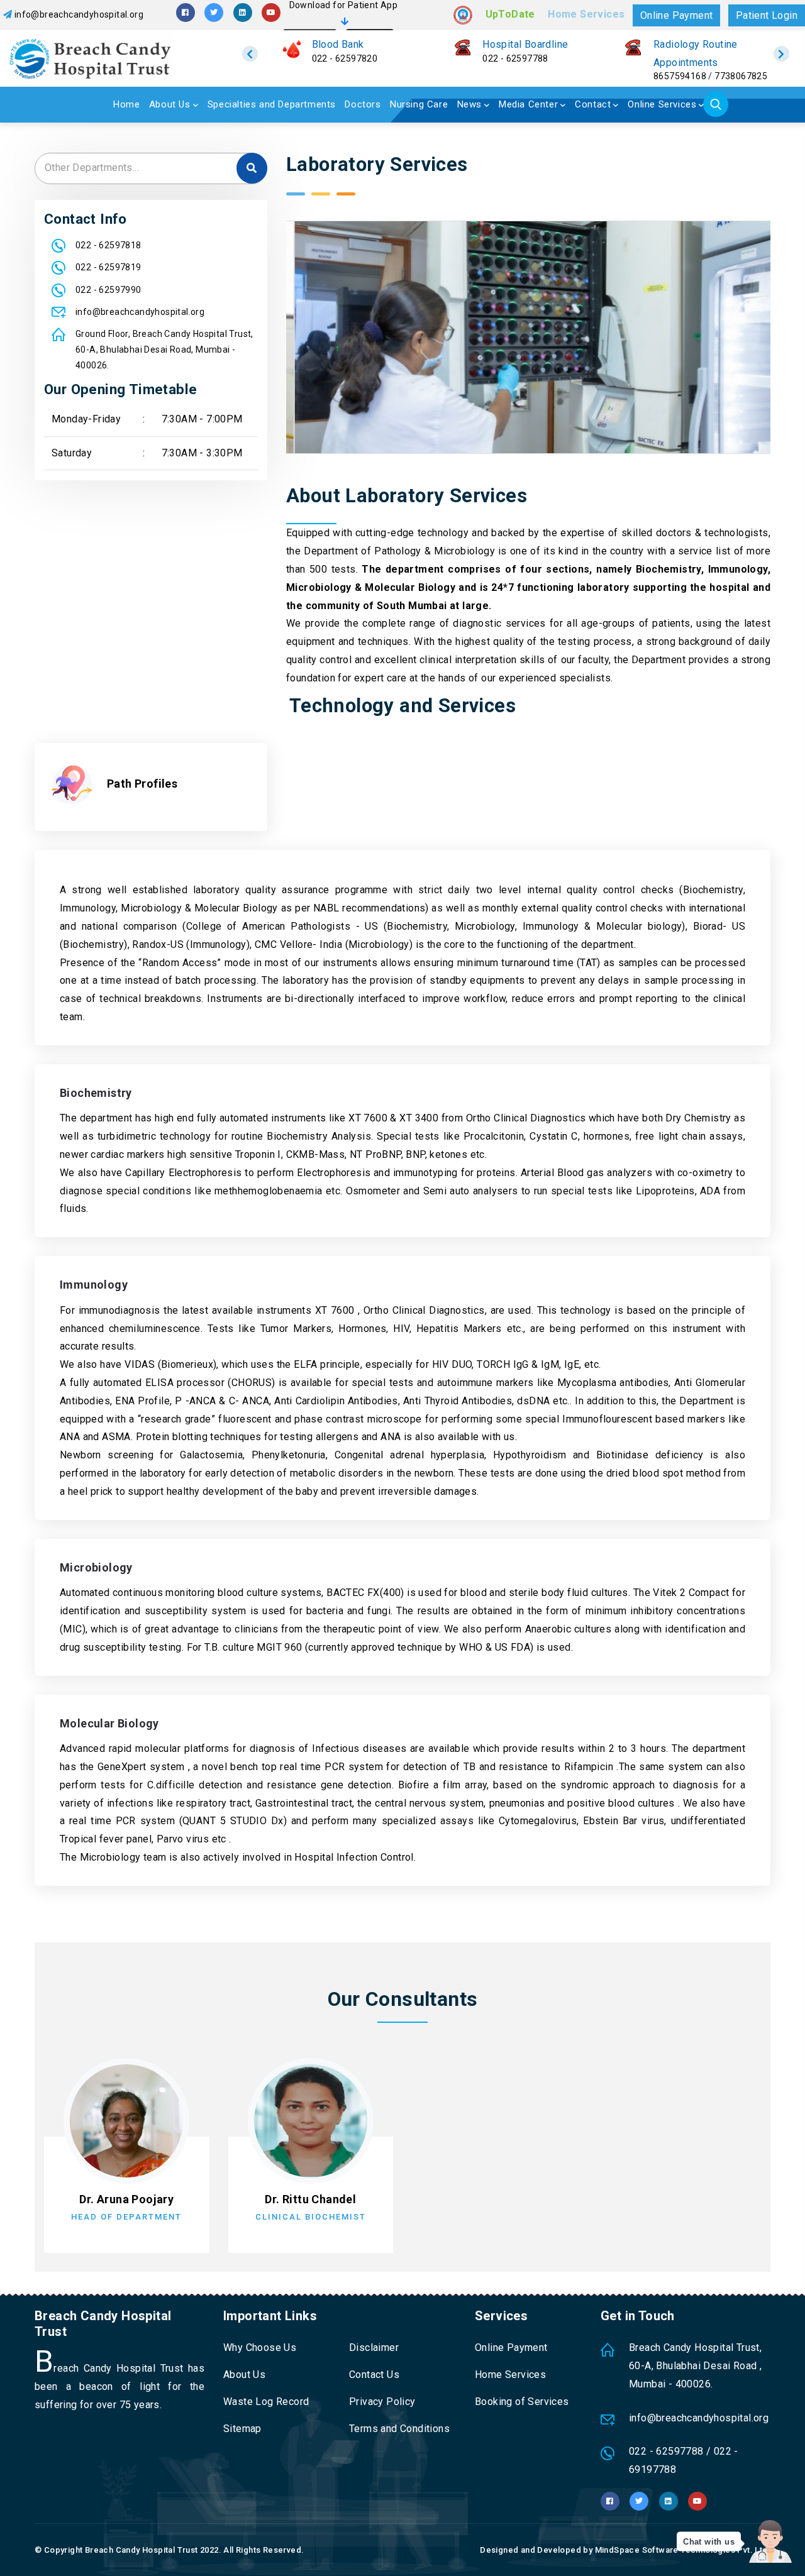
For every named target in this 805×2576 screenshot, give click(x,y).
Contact (593, 104)
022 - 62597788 (515, 58)
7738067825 (741, 76)
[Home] (105, 58)
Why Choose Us (260, 2348)
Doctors (363, 104)
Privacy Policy (382, 2402)
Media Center (528, 104)
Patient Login (767, 15)
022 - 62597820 (345, 58)
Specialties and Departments (272, 104)
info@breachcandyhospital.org (79, 14)
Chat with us (709, 2542)
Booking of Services (522, 2402)
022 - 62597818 (108, 245)
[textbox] (151, 168)
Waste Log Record (266, 2402)
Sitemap (242, 2429)
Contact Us (374, 2375)
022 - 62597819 (108, 267)
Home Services (586, 14)
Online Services (662, 104)
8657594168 (680, 76)
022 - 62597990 (108, 290)
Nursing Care (419, 104)
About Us (170, 104)
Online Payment (677, 15)
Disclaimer (374, 2348)
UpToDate (510, 14)
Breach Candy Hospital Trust (142, 2550)
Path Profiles (142, 784)
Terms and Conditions (399, 2429)
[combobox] (151, 168)
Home (126, 104)
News (469, 104)
